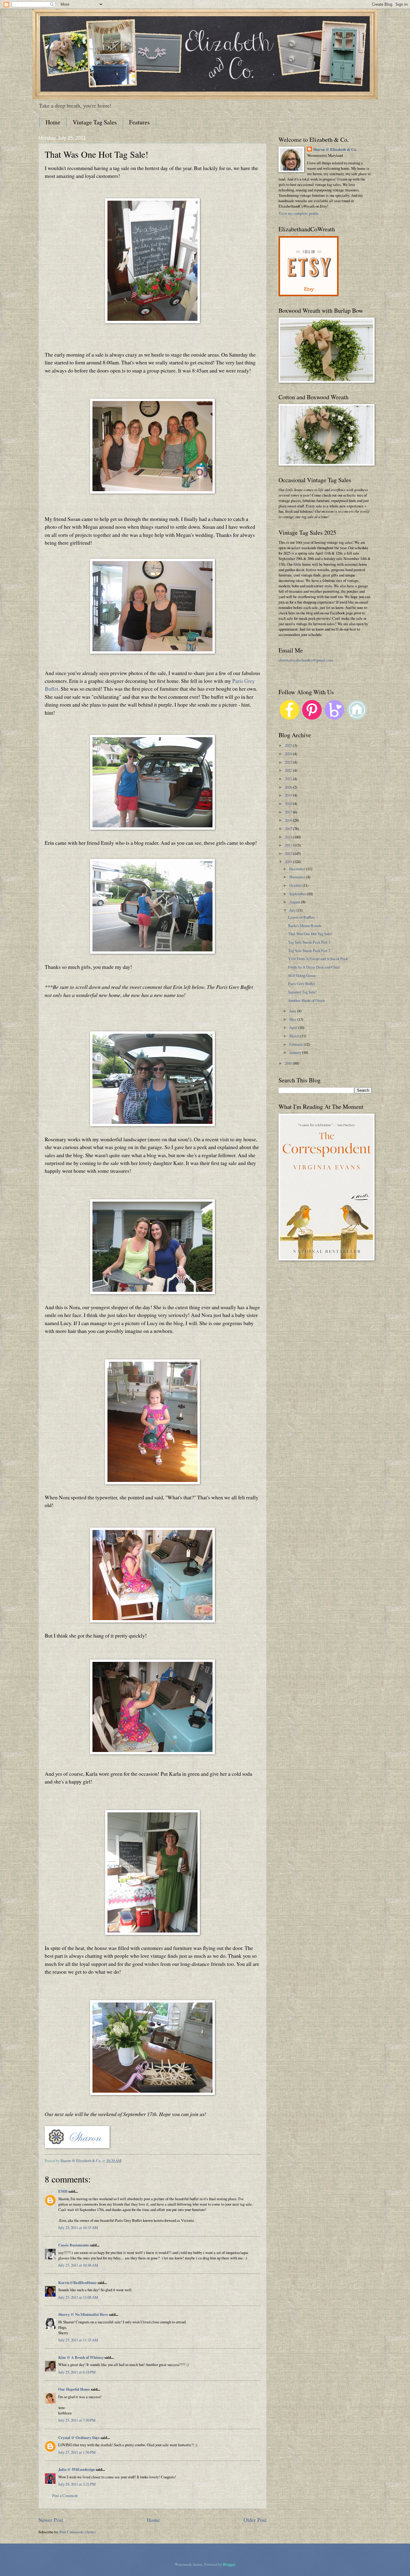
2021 (289, 779)
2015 (289, 829)
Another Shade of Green (306, 1000)
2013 (289, 845)
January (296, 1052)
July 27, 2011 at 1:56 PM (77, 2452)
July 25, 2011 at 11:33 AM (78, 2340)
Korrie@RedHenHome (77, 2283)
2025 (289, 745)
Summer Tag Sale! (302, 992)
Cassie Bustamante (74, 2245)
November (298, 877)
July (293, 910)
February (297, 1044)
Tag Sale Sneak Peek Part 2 (309, 950)
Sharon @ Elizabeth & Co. (81, 2161)
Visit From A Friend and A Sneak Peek (318, 959)
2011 (289, 862)
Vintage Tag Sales (95, 122)
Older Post (255, 2520)
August (295, 902)
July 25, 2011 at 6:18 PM (77, 2372)
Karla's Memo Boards (305, 926)
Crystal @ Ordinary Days (79, 2438)
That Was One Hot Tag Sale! (310, 934)
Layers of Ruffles (301, 917)
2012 (289, 853)
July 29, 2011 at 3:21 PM (77, 2484)
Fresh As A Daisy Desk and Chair (314, 967)
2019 (289, 795)
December (298, 869)
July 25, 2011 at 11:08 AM (78, 2297)
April (294, 1027)
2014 (289, 837)
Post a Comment (65, 2495)
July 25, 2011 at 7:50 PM (77, 2420)
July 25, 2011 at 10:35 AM (78, 2228)
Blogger (229, 2564)
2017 (289, 812)
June (293, 1011)
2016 (289, 820)
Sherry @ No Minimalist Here (83, 2314)
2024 (289, 754)
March (295, 1036)
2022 (289, 770)
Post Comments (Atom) (78, 2532)
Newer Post (51, 2520)
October (296, 885)
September (298, 894)
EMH (63, 2191)
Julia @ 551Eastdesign (77, 2469)
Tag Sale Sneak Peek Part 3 (309, 942)
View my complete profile (299, 213)
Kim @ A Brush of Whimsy (81, 2357)
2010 (289, 1063)
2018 (289, 804)
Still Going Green (302, 975)
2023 (289, 762)
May (293, 1019)
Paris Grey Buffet (302, 984)
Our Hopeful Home (74, 2389)
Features (139, 122)
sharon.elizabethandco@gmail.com (306, 660)
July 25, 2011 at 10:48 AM (78, 2265)
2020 (289, 787)
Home (53, 122)
